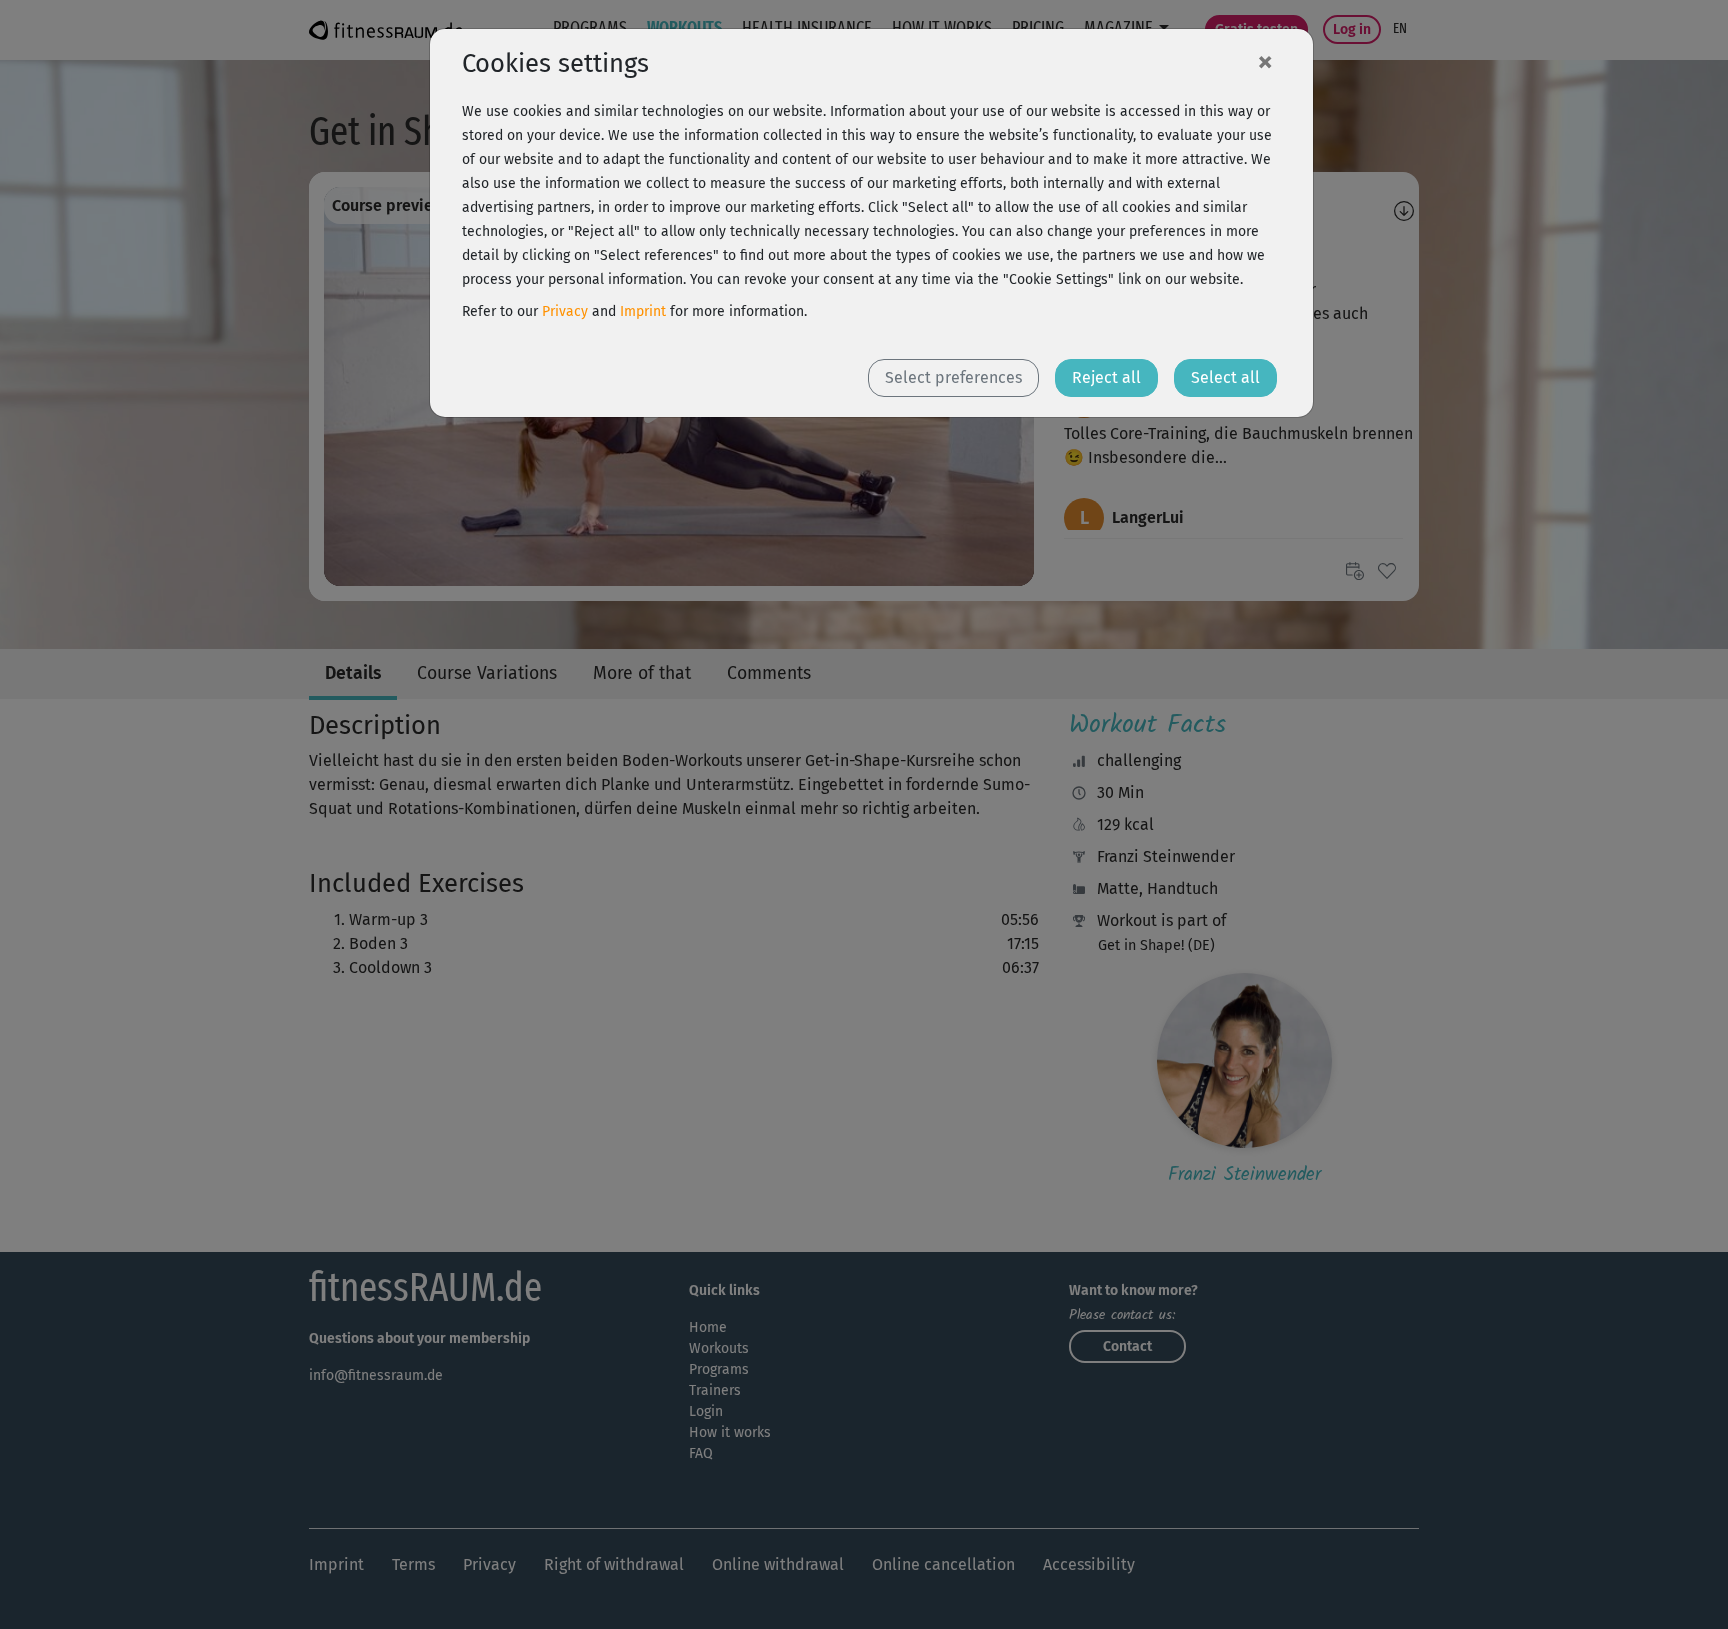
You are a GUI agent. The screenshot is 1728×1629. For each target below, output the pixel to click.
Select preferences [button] (953, 377)
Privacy (565, 311)
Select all (1225, 377)
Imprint (643, 311)
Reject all (1106, 377)
